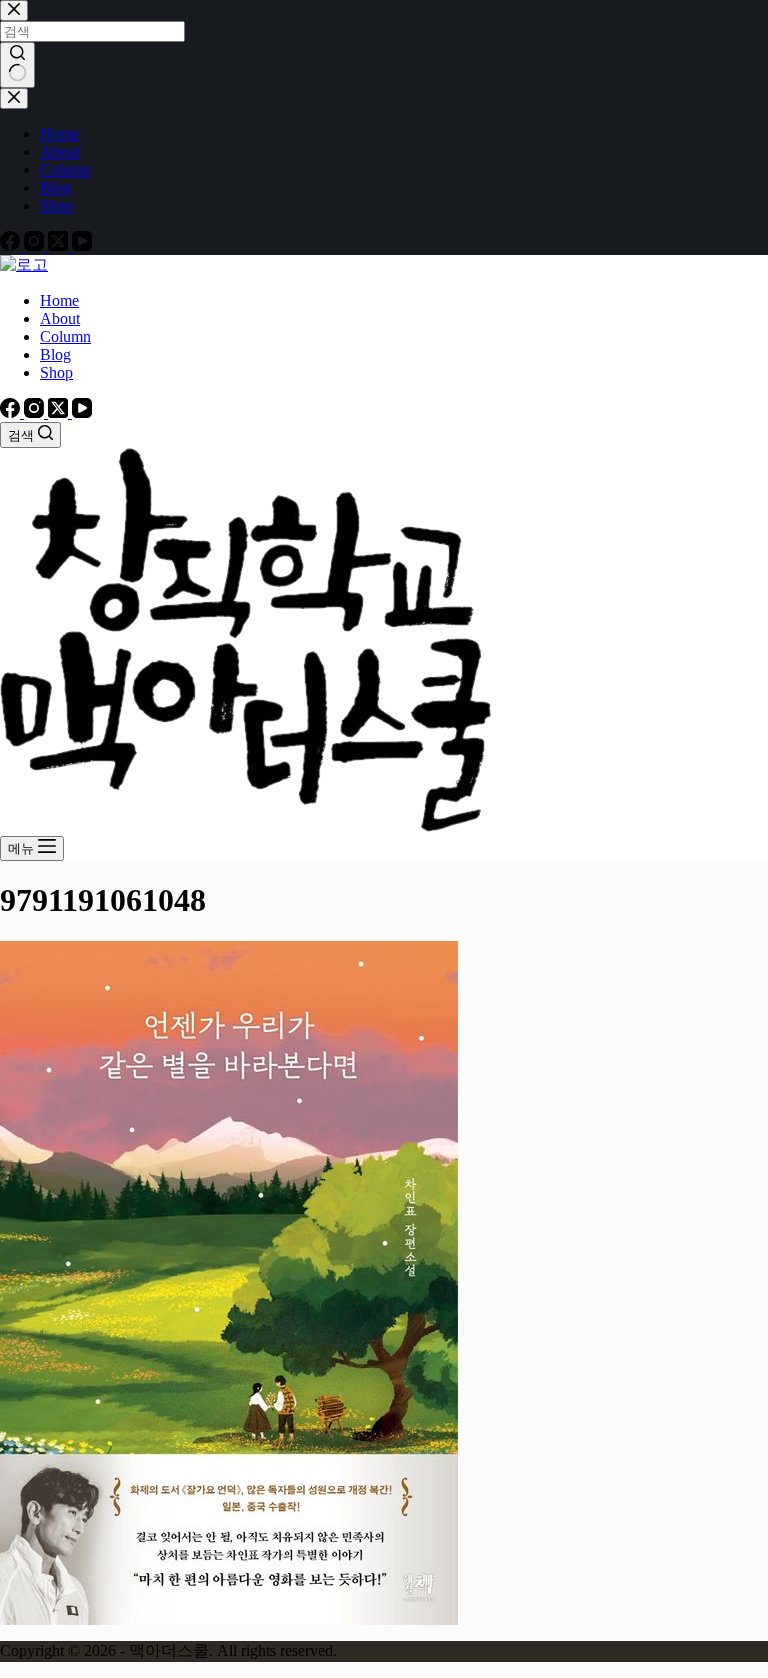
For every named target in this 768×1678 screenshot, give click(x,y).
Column (65, 336)
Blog (55, 354)
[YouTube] (82, 412)
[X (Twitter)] (60, 412)
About (60, 318)
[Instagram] (36, 412)
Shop (56, 372)
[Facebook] (12, 412)
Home (59, 300)
